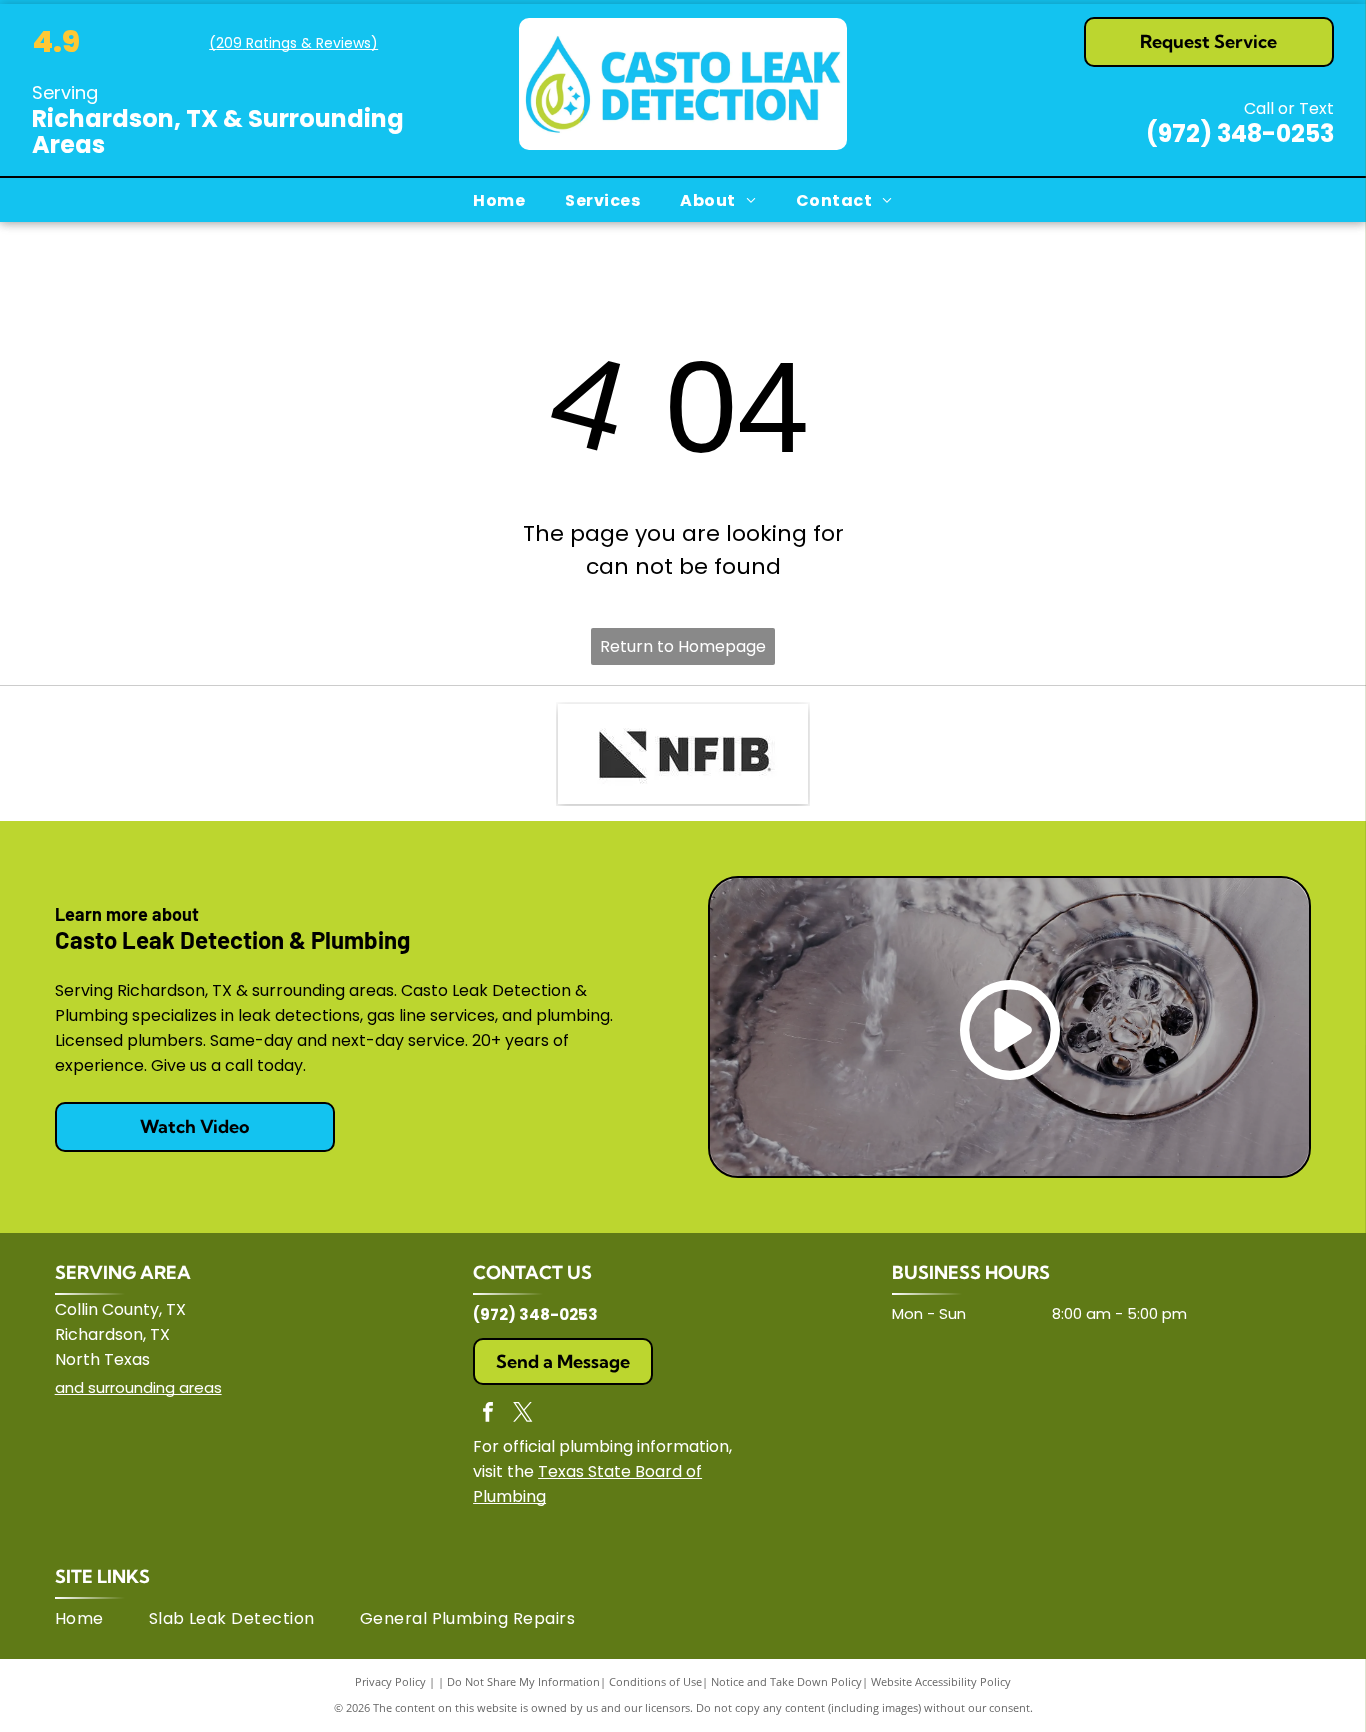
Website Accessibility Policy (941, 1681)
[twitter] (523, 1414)
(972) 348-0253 (1240, 133)
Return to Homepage (683, 646)
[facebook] (488, 1414)
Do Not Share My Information (523, 1681)
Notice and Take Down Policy (786, 1681)
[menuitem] (499, 200)
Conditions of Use (655, 1681)
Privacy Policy (390, 1681)
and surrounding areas (138, 1387)
